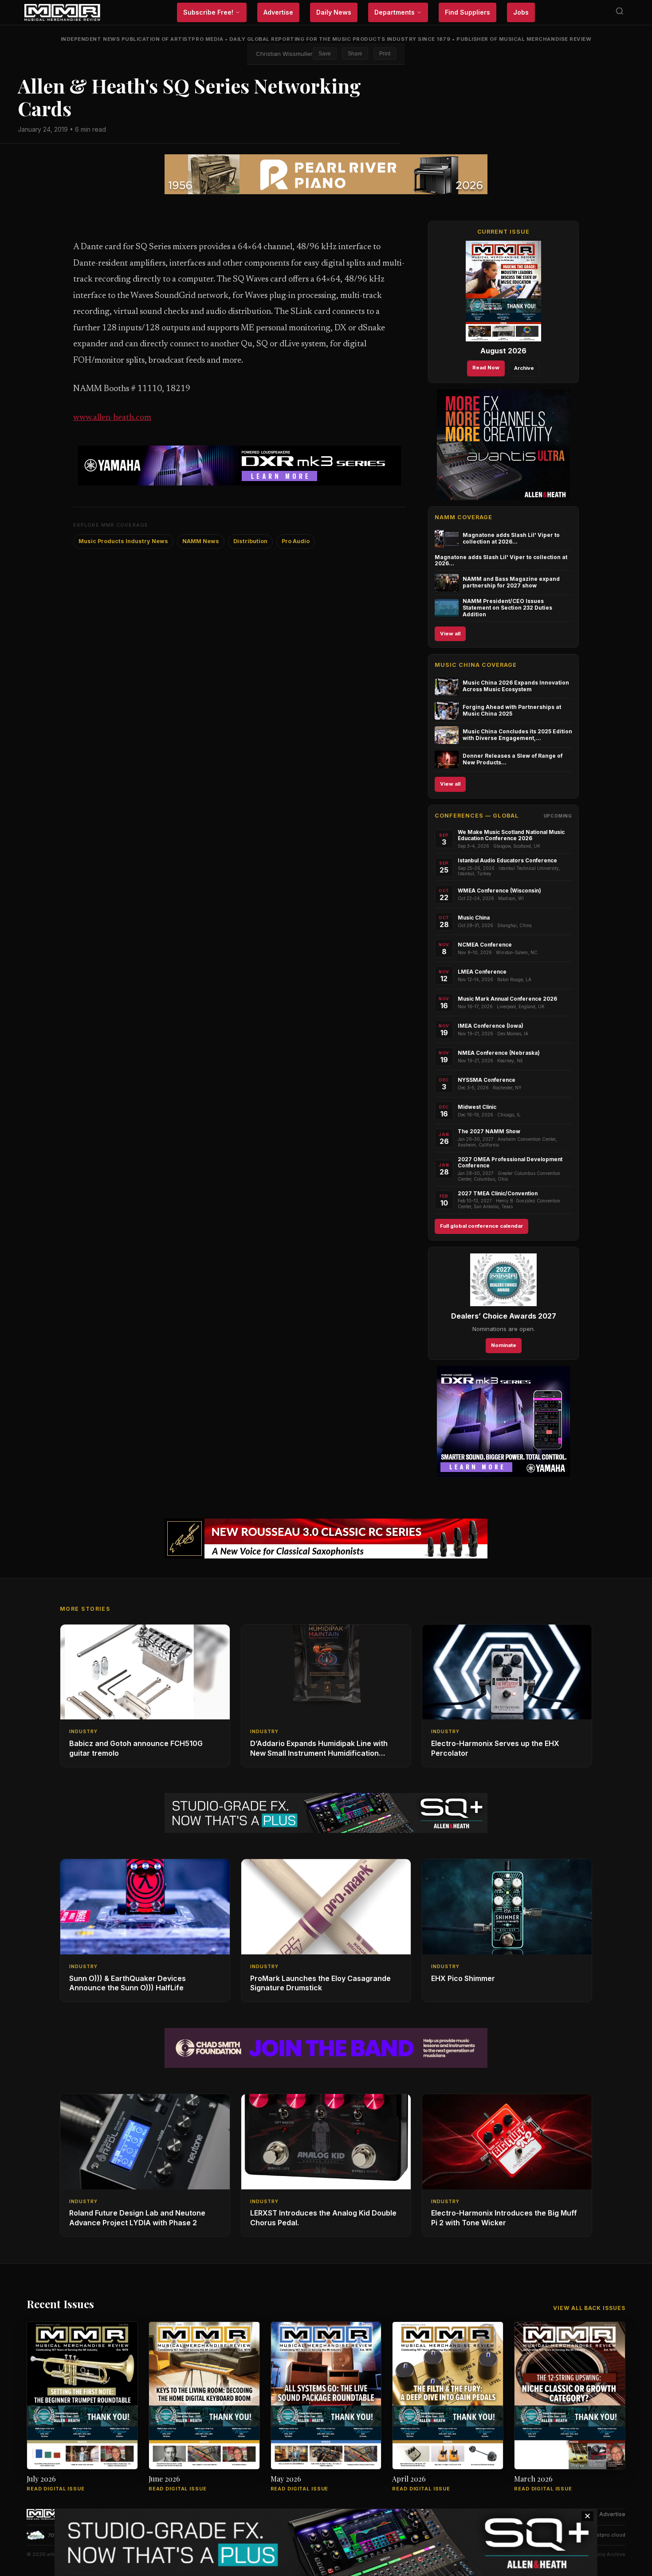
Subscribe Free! (208, 12)
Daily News (334, 12)
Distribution (250, 541)
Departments (395, 12)
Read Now (486, 368)
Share (355, 54)
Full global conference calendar (481, 1226)
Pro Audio (296, 541)
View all (450, 634)
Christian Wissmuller (284, 54)
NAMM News (201, 541)
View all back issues (589, 2308)
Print (385, 54)
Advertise (278, 12)
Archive (524, 368)
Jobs (521, 12)
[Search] (620, 13)
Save (325, 54)
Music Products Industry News (123, 541)
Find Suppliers (467, 12)
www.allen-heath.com (112, 418)
